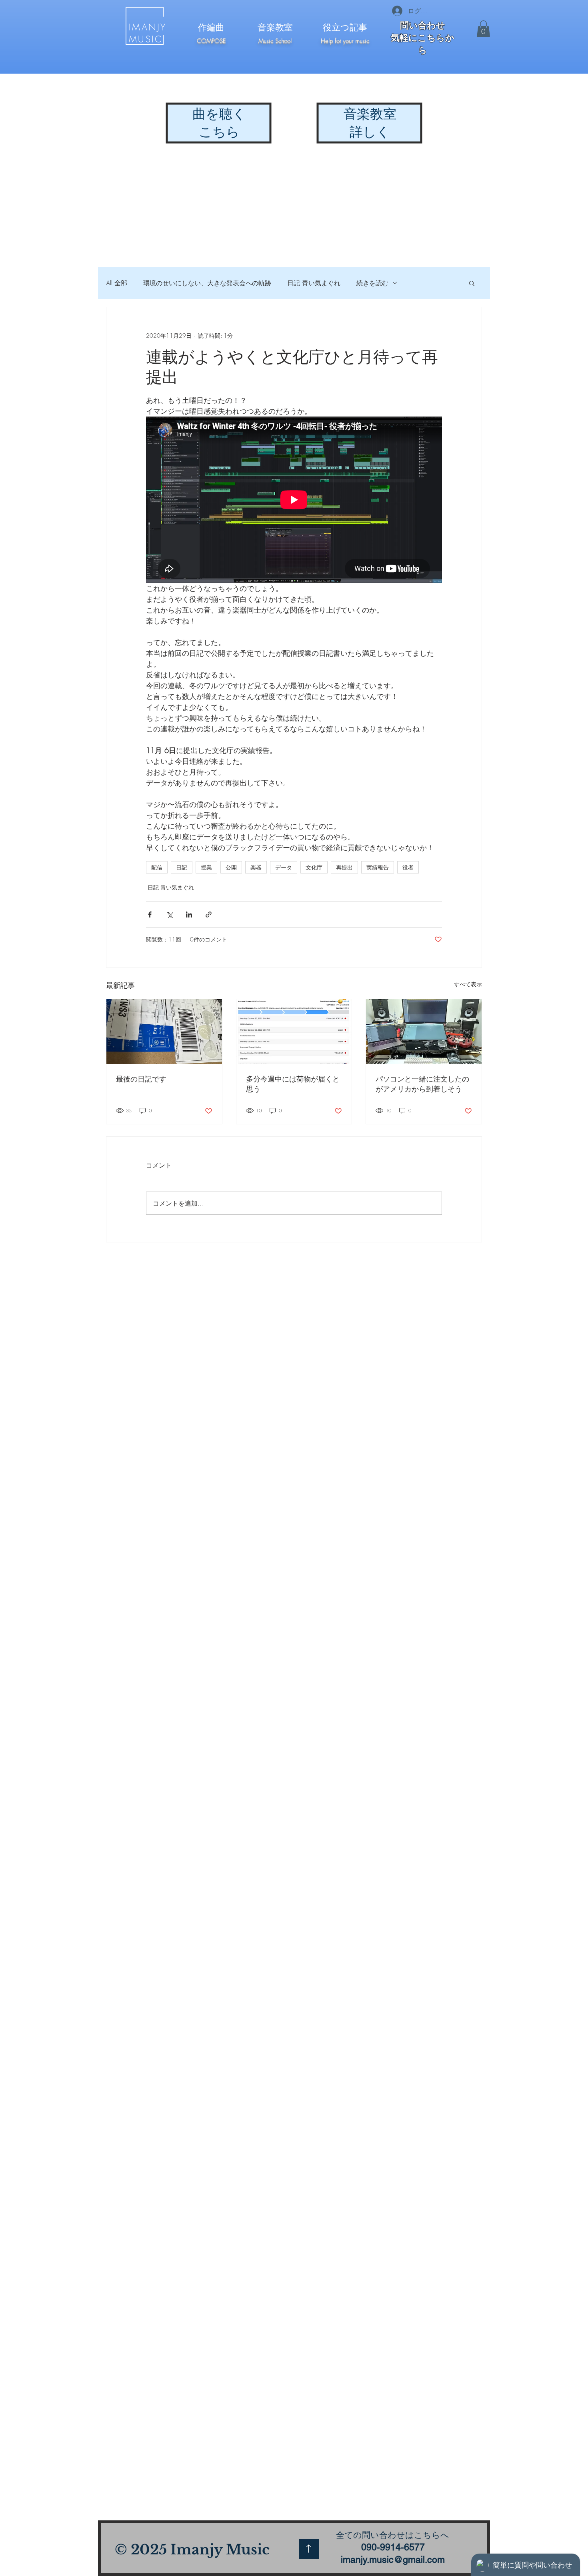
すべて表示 (468, 984)
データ (284, 867)
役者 (408, 867)
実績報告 (378, 867)
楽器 (256, 867)
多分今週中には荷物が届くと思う (293, 1084)
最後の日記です (141, 1079)
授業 (206, 867)
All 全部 (117, 283)
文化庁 (314, 867)
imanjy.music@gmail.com (393, 2560)
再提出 (344, 867)
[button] (483, 29)
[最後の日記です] (164, 1032)
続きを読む (372, 283)
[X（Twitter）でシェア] (169, 914)
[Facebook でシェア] (150, 914)
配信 (157, 867)
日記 (182, 867)
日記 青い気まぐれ (314, 283)
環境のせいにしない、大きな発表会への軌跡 (207, 283)
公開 (231, 867)
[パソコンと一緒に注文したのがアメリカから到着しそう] (424, 1032)
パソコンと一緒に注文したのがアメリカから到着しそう (422, 1084)
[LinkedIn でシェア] (189, 914)
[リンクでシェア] (209, 914)
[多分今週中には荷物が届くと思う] (294, 1032)
